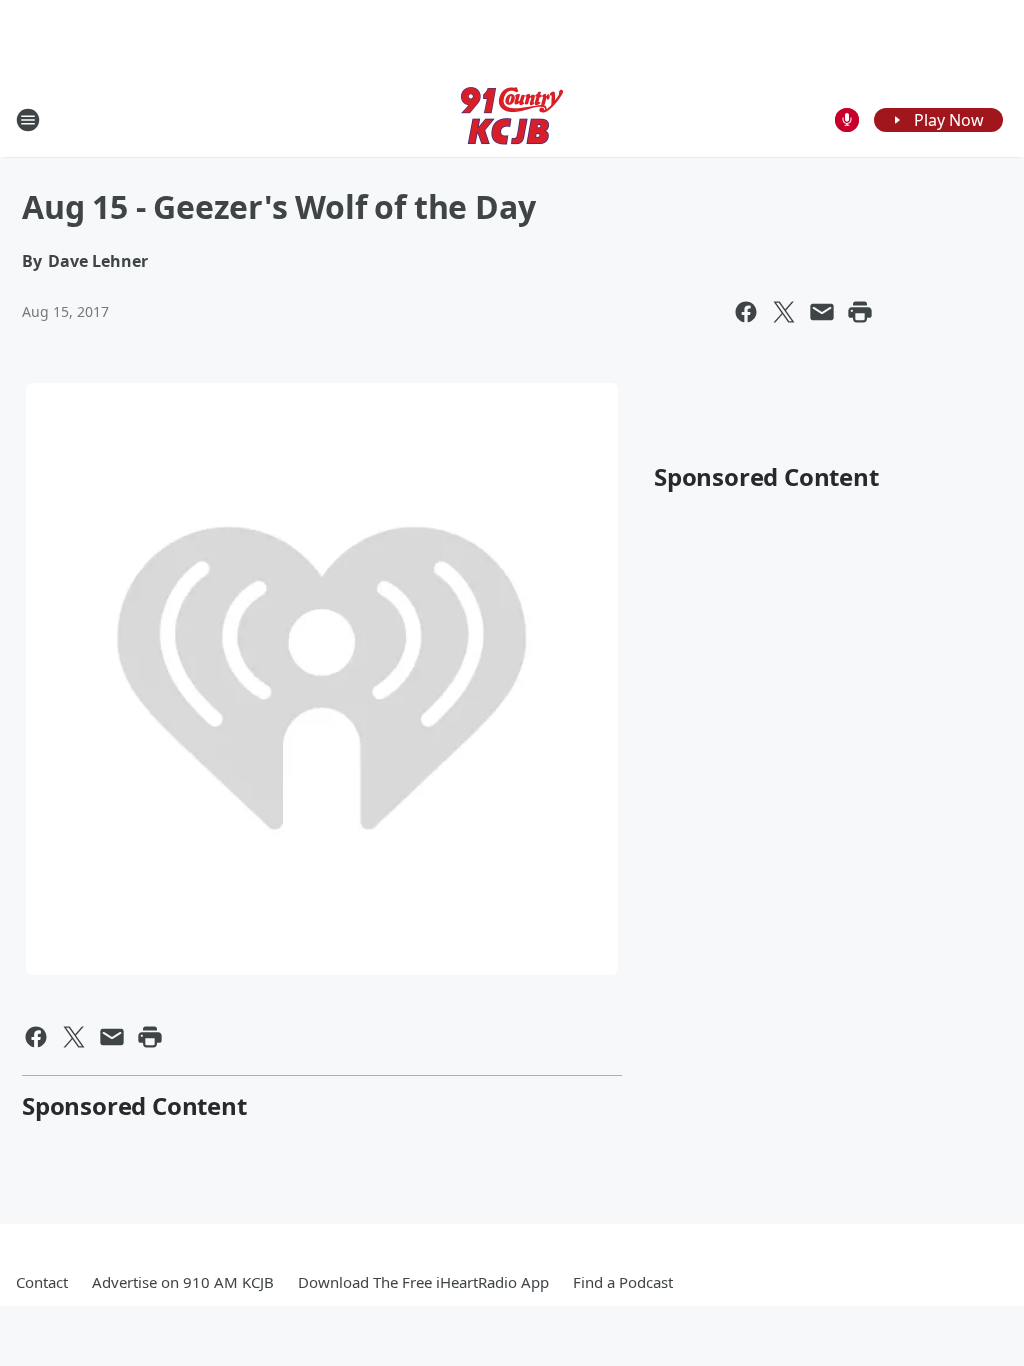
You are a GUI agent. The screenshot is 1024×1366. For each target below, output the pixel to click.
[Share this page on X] (784, 312)
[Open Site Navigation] (28, 120)
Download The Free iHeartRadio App (423, 1282)
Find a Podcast (623, 1282)
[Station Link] (512, 119)
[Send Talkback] (847, 120)
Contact (42, 1282)
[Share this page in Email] (822, 312)
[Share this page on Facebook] (746, 312)
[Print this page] (860, 312)
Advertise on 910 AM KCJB (183, 1282)
